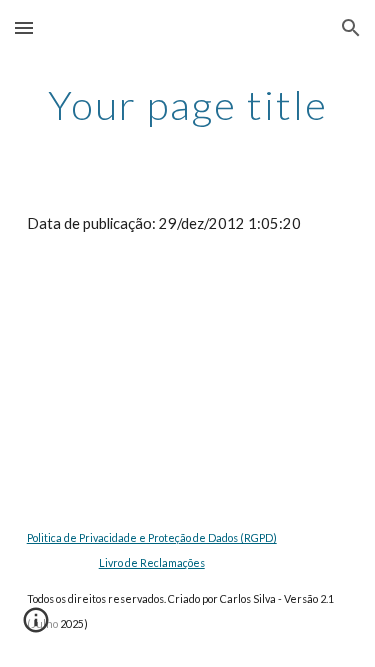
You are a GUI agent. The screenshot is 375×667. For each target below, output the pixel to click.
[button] (24, 27)
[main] (188, 105)
